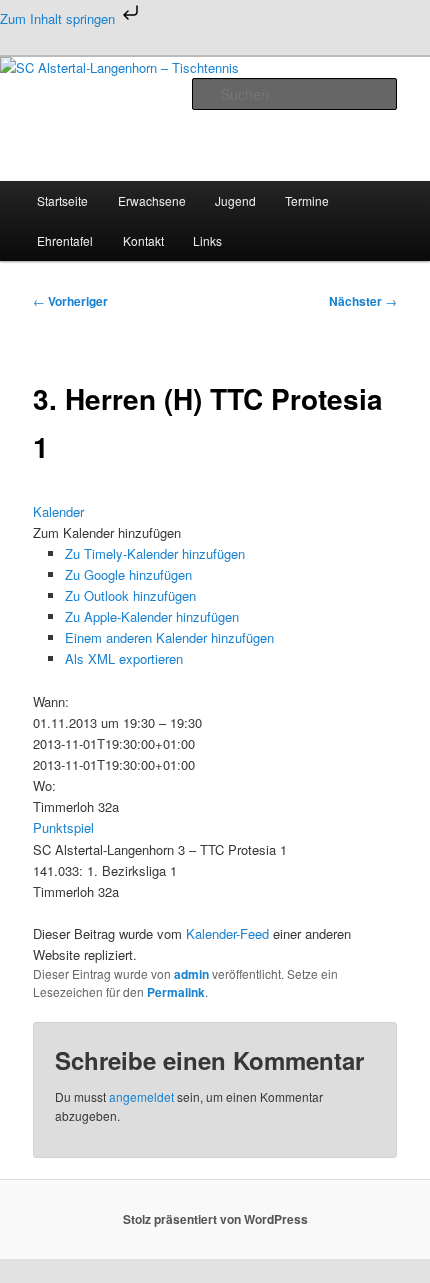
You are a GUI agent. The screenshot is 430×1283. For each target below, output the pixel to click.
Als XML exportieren (124, 658)
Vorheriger (70, 301)
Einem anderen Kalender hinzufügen (169, 637)
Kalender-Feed (227, 933)
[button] (107, 532)
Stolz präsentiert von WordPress (215, 1219)
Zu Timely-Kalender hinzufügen (155, 553)
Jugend (235, 200)
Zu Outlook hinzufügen (130, 595)
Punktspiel (63, 827)
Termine (307, 200)
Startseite (62, 200)
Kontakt (143, 240)
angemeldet (141, 1096)
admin (191, 974)
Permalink (176, 992)
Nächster (363, 301)
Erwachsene (152, 200)
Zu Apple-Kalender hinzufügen (152, 616)
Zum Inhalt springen (59, 18)
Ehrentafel (65, 240)
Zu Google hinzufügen (128, 574)
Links (207, 240)
